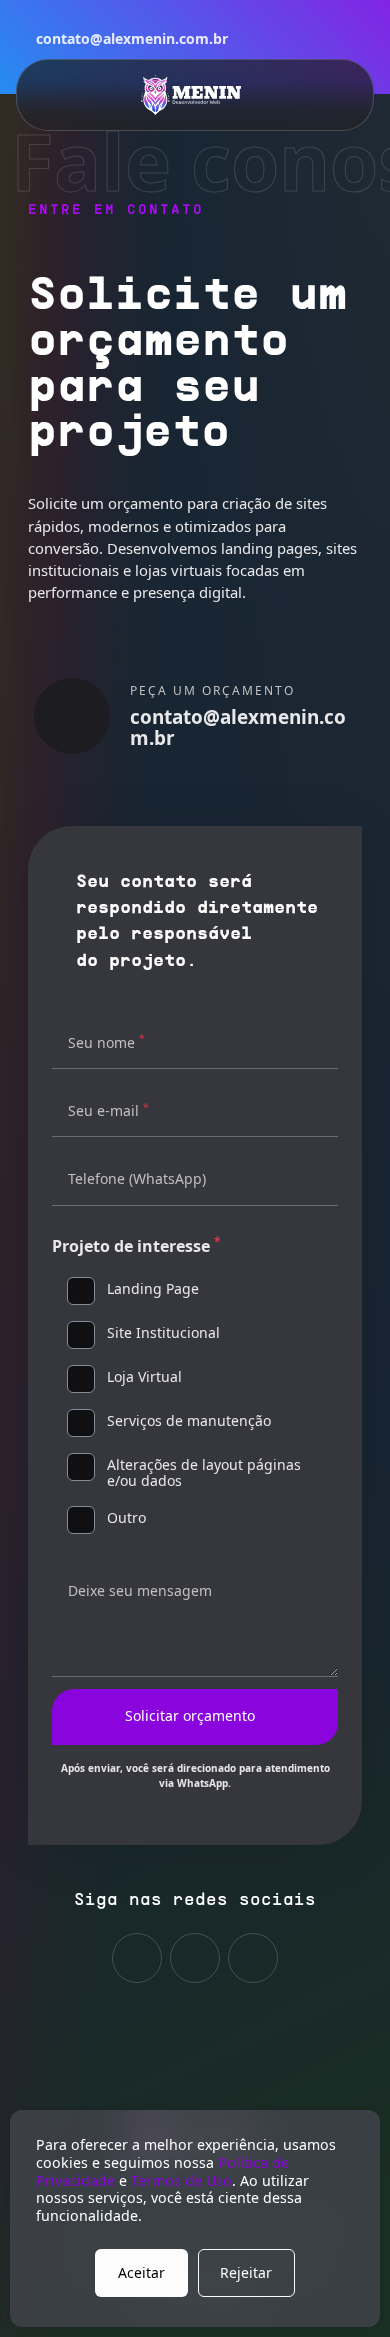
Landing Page (153, 1289)
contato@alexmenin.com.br (132, 38)
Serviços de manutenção (189, 1421)
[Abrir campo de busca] (326, 95)
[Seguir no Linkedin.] (195, 1958)
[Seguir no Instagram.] (253, 1958)
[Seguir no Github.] (137, 1958)
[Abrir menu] (64, 95)
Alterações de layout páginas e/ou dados (204, 1474)
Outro (126, 1518)
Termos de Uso (181, 2180)
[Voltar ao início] (191, 95)
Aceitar (141, 2272)
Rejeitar (246, 2272)
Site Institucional (163, 1333)
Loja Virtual (144, 1377)
